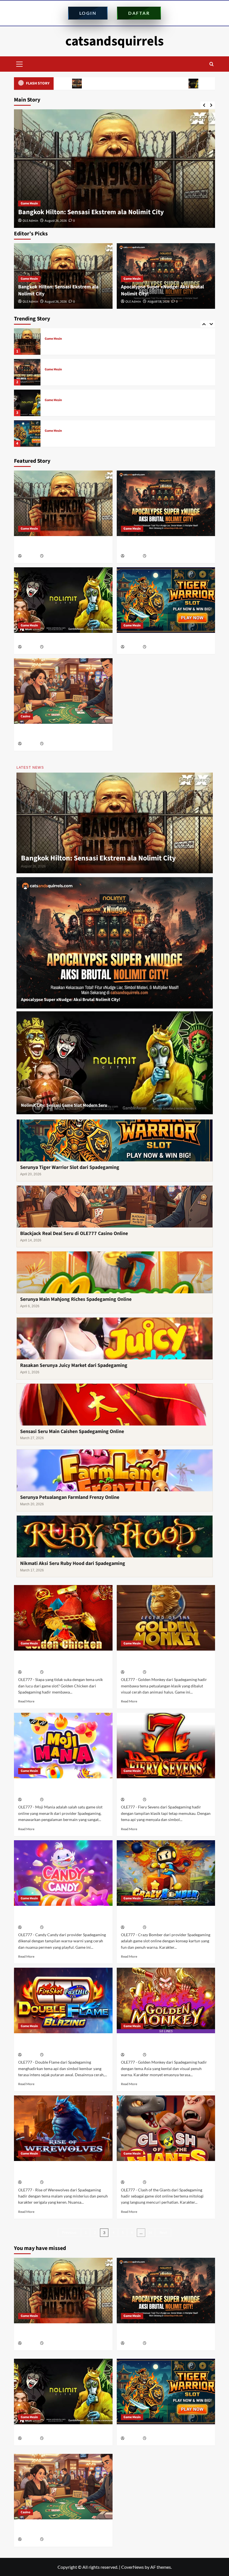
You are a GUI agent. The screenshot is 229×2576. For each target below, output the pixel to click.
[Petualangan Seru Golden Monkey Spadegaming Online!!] (166, 2000)
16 (150, 2233)
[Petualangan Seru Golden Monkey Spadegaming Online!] (166, 1618)
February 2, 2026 (159, 1800)
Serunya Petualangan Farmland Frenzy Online (70, 1497)
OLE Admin (30, 221)
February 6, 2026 (159, 1672)
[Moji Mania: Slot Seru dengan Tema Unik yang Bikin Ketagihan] (63, 1746)
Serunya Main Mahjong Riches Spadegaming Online (76, 1299)
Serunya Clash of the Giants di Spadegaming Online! (152, 2172)
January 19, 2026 (57, 2183)
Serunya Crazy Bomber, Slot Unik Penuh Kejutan (163, 1916)
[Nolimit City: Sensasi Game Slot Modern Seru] (27, 372)
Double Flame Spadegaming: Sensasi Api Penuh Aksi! (61, 2044)
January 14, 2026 (159, 2183)
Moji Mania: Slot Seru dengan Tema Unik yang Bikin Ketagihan (60, 1789)
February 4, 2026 (56, 1800)
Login (88, 13)
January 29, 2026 (57, 1928)
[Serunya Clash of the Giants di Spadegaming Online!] (166, 2128)
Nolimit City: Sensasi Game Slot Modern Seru (152, 83)
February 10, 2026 (57, 1672)
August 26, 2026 (56, 302)
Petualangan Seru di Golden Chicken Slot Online (61, 1661)
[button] (20, 63)
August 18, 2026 (56, 221)
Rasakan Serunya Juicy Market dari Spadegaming (74, 1365)
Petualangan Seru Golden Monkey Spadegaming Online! (156, 1661)
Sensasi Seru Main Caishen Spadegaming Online (72, 1431)
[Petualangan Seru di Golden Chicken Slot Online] (63, 1618)
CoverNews (133, 2567)
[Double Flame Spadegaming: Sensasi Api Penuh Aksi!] (63, 2000)
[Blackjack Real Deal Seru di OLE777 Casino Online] (27, 434)
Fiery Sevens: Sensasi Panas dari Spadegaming (155, 1789)
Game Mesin (29, 203)
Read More (26, 1701)
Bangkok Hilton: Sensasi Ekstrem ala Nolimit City (98, 858)
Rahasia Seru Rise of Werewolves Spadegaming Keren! (53, 2172)
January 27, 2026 (159, 1928)
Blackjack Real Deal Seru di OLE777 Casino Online (87, 437)
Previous (69, 2233)
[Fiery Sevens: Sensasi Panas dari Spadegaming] (166, 1746)
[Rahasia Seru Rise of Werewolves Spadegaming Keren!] (63, 2128)
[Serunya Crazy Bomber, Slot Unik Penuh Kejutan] (166, 1873)
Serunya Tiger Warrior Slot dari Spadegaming (84, 406)
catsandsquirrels (115, 41)
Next (163, 2233)
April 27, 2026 (54, 647)
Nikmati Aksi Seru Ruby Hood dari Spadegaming (73, 1563)
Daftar (139, 13)
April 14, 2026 (54, 744)
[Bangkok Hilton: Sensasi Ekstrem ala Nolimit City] (63, 503)
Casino (50, 431)
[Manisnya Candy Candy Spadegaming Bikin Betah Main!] (63, 1873)
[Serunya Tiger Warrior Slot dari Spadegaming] (27, 403)
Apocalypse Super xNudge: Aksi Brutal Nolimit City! (95, 212)
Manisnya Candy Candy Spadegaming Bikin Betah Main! (58, 1916)
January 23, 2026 (57, 2055)
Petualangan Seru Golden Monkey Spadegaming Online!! (156, 2044)
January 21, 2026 (159, 2055)
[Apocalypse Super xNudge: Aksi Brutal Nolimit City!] (115, 169)
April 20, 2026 (157, 647)
